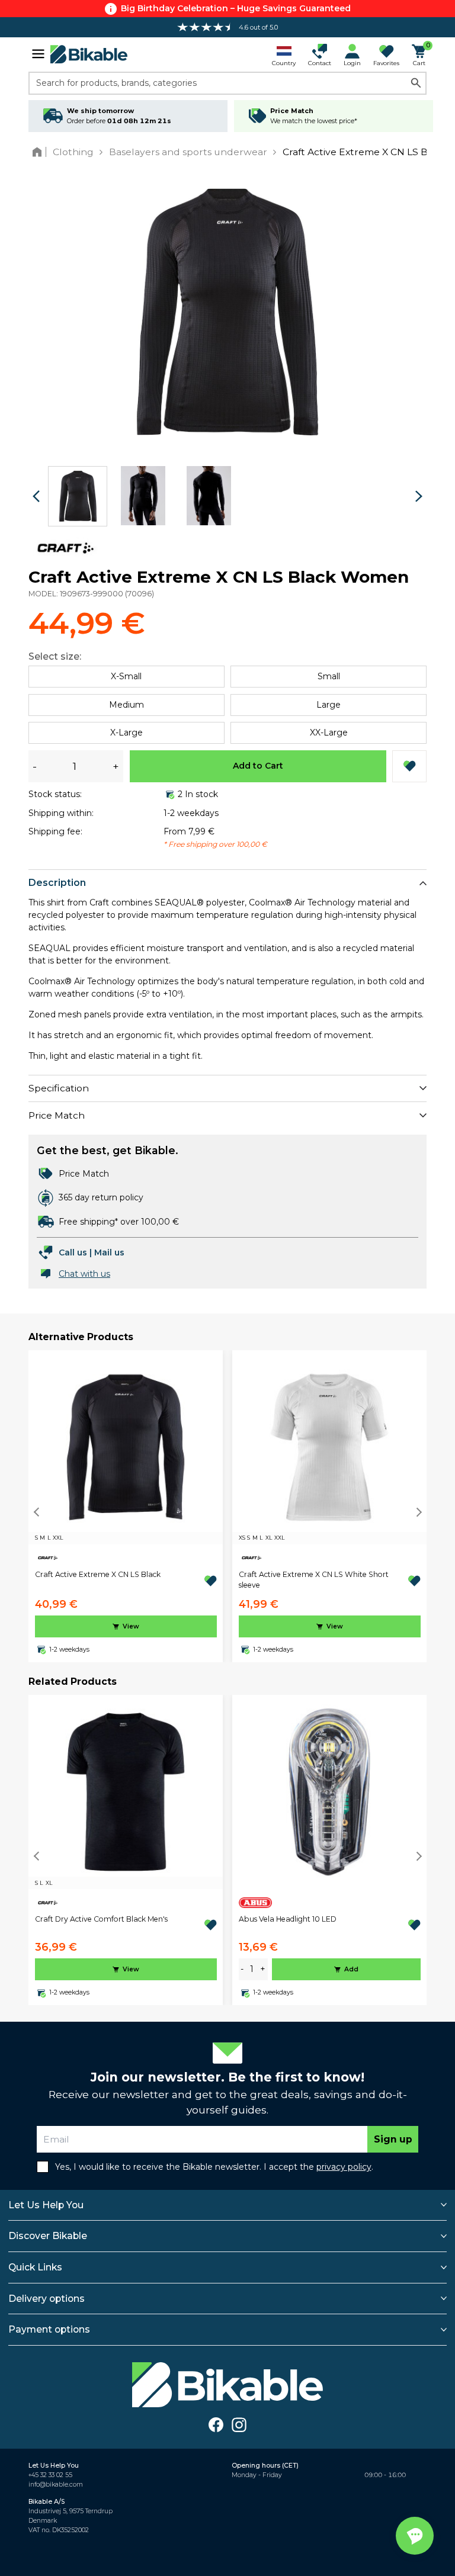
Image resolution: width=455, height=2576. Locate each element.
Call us (73, 1252)
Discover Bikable (48, 2236)
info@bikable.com (56, 2485)
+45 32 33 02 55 (50, 2475)
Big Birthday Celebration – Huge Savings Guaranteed (236, 8)
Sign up (393, 2139)
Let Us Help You (46, 2205)
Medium (126, 705)
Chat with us (84, 1274)
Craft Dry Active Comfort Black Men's (101, 1919)
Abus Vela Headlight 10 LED (288, 1919)
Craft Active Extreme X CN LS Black (98, 1574)
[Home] (39, 152)
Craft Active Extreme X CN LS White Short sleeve (314, 1580)
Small (329, 676)
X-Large (126, 733)
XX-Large (329, 733)
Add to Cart (258, 766)
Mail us (109, 1252)
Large (329, 705)
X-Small (126, 676)
